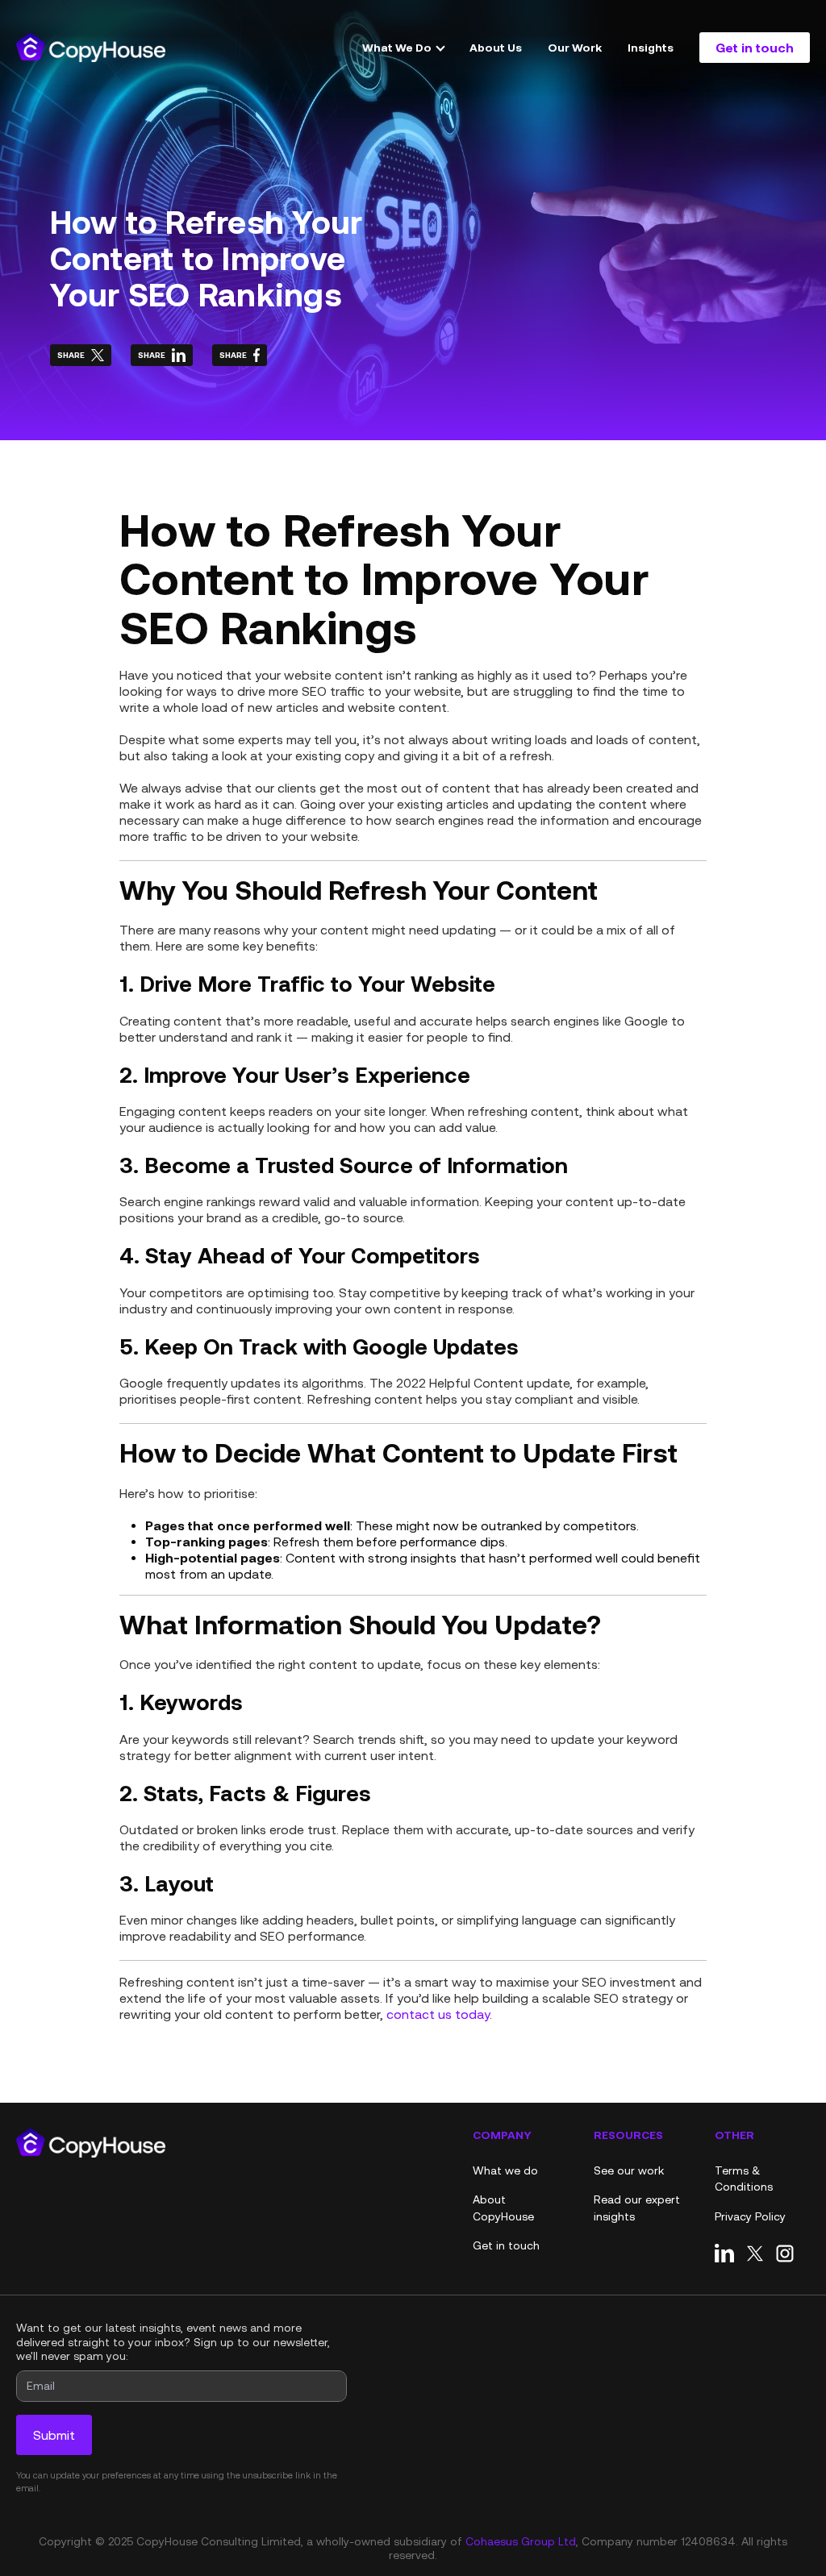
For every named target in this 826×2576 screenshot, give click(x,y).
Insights (651, 47)
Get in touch (755, 47)
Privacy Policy (750, 2216)
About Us (496, 47)
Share (71, 355)
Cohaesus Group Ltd (521, 2541)
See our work (629, 2170)
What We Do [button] (398, 47)
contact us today (438, 2014)
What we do (505, 2170)
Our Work (575, 47)
